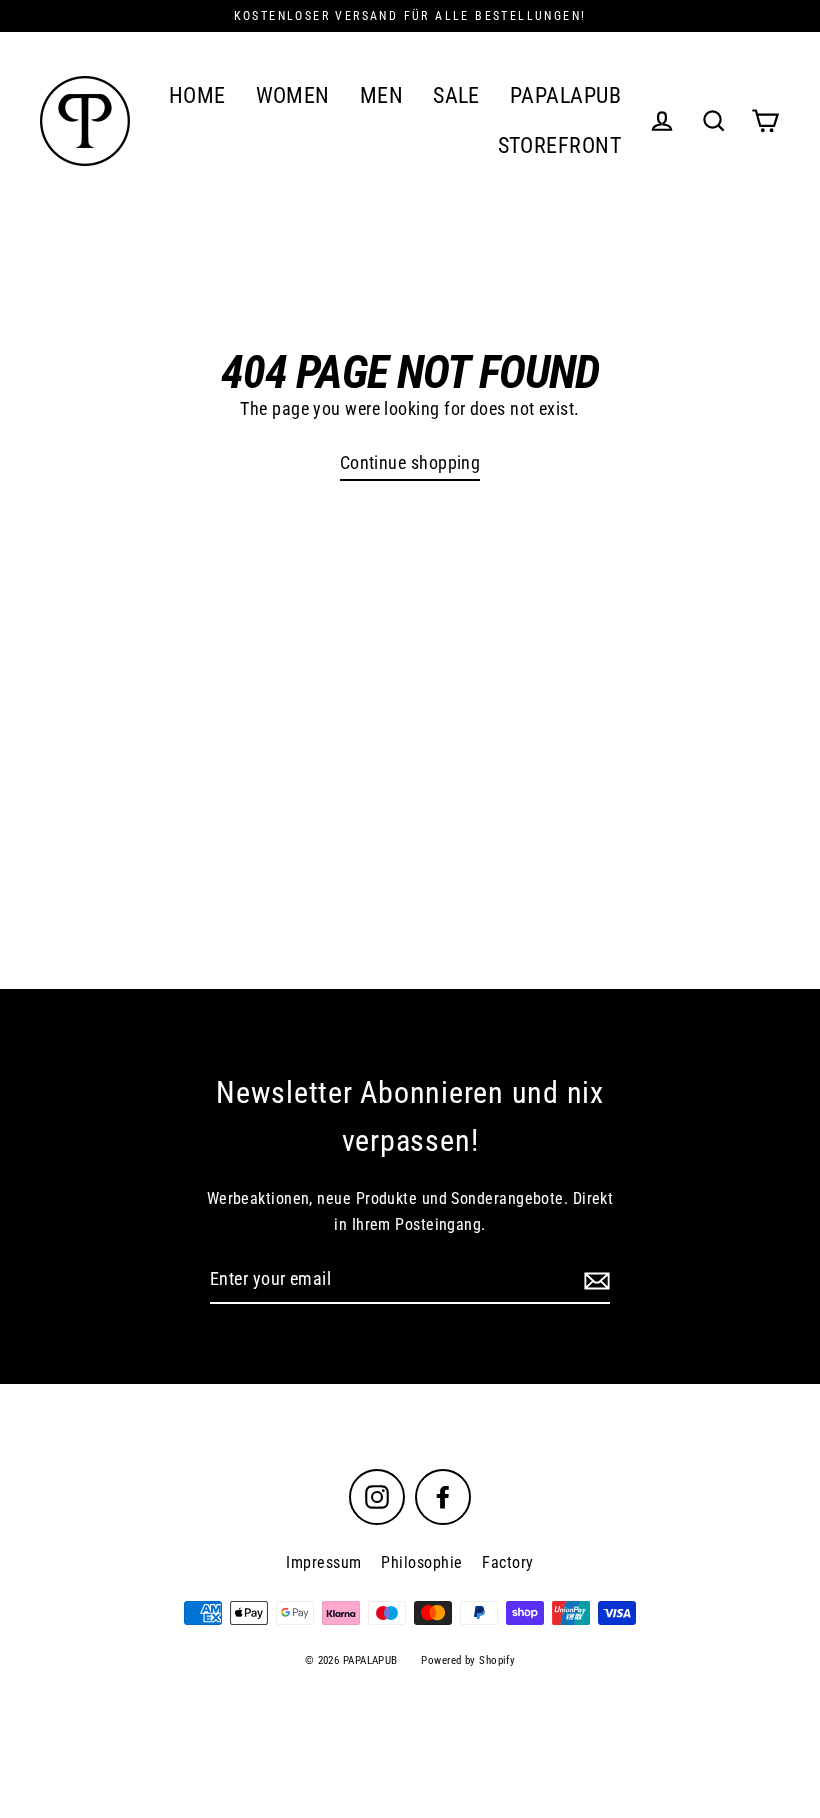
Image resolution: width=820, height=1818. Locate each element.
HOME (197, 95)
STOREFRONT (560, 145)
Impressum (323, 1562)
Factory (507, 1562)
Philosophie (421, 1562)
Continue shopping (410, 462)
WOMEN (293, 95)
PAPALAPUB (565, 95)
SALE (456, 95)
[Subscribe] (594, 1280)
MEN (381, 95)
